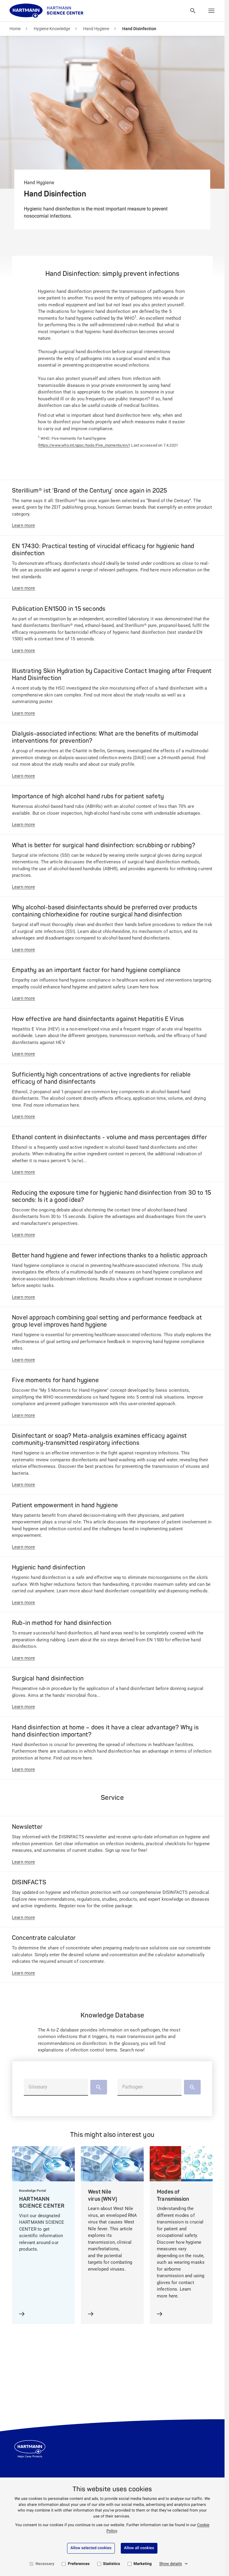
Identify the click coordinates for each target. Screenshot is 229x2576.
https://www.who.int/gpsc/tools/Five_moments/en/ (84, 445)
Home (15, 29)
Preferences (79, 2564)
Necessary (45, 2564)
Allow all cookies (139, 2548)
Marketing (143, 2564)
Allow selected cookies (91, 2548)
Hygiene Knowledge (52, 29)
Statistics (112, 2564)
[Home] (47, 11)
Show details (171, 2564)
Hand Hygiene (96, 29)
